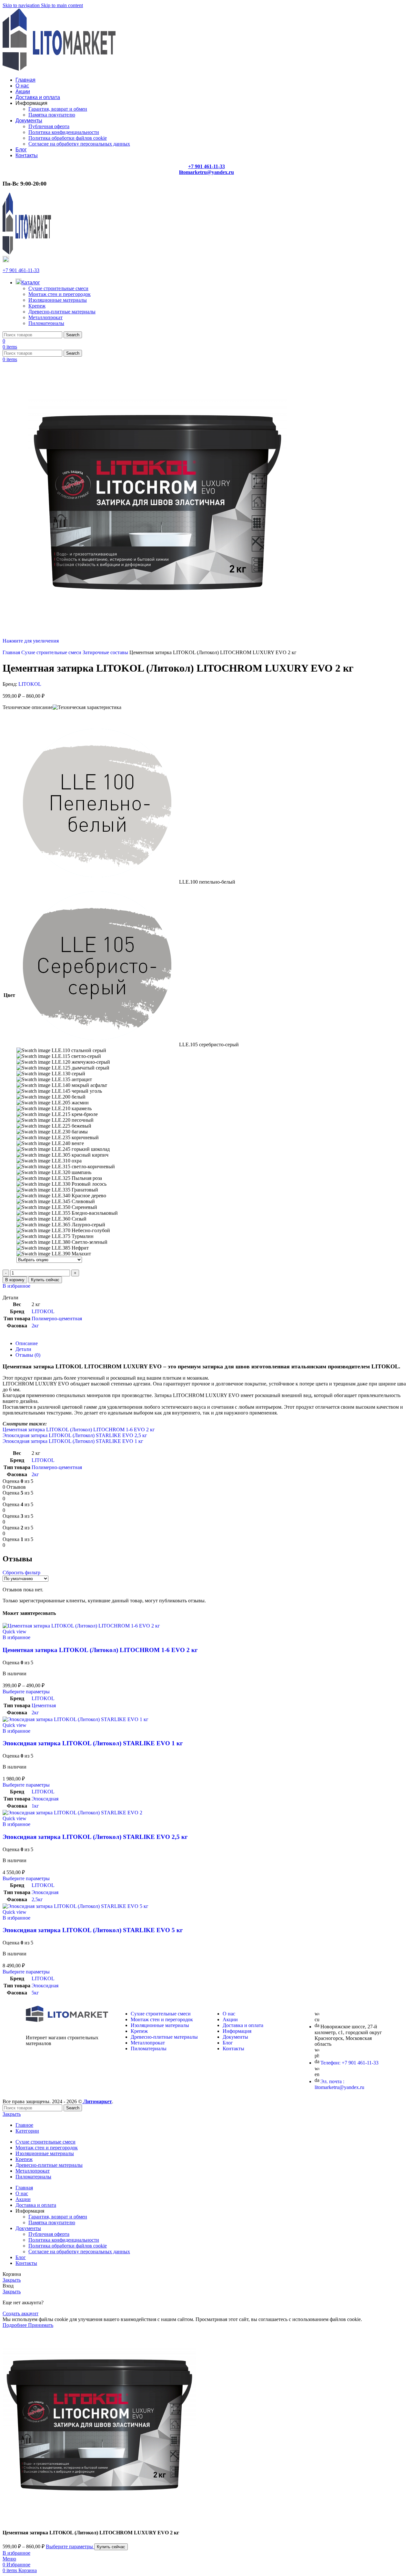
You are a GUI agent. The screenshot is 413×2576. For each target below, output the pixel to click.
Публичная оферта (49, 126)
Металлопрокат (45, 317)
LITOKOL (30, 684)
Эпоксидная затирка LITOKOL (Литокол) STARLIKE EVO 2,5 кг (75, 1435)
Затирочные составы (106, 652)
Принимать (41, 2325)
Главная (12, 652)
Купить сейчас (45, 1280)
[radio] (128, 804)
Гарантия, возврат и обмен (58, 109)
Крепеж (37, 306)
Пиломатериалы (46, 323)
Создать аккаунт (20, 2313)
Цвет (9, 995)
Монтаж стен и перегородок (60, 294)
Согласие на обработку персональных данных (79, 144)
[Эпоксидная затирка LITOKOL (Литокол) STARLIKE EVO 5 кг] (76, 1906)
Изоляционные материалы (58, 300)
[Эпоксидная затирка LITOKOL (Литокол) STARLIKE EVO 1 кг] (76, 1719)
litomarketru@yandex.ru (206, 172)
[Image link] (67, 2020)
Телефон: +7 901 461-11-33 (349, 2063)
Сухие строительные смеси (58, 288)
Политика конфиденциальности (64, 132)
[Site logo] (59, 69)
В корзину (15, 1280)
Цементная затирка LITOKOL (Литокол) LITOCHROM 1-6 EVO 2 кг (79, 1430)
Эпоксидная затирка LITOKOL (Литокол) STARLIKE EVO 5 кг (93, 1930)
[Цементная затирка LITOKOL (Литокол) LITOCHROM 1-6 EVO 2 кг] (81, 1626)
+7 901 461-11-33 (21, 270)
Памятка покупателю (52, 115)
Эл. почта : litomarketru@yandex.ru (339, 2084)
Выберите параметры (70, 2546)
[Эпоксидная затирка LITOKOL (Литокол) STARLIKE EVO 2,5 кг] (72, 1813)
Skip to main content (62, 5)
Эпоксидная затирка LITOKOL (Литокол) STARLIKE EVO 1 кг (73, 1441)
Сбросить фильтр (21, 1572)
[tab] (27, 1343)
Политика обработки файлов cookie (68, 138)
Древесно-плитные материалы (62, 312)
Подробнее (15, 2325)
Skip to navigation (22, 5)
